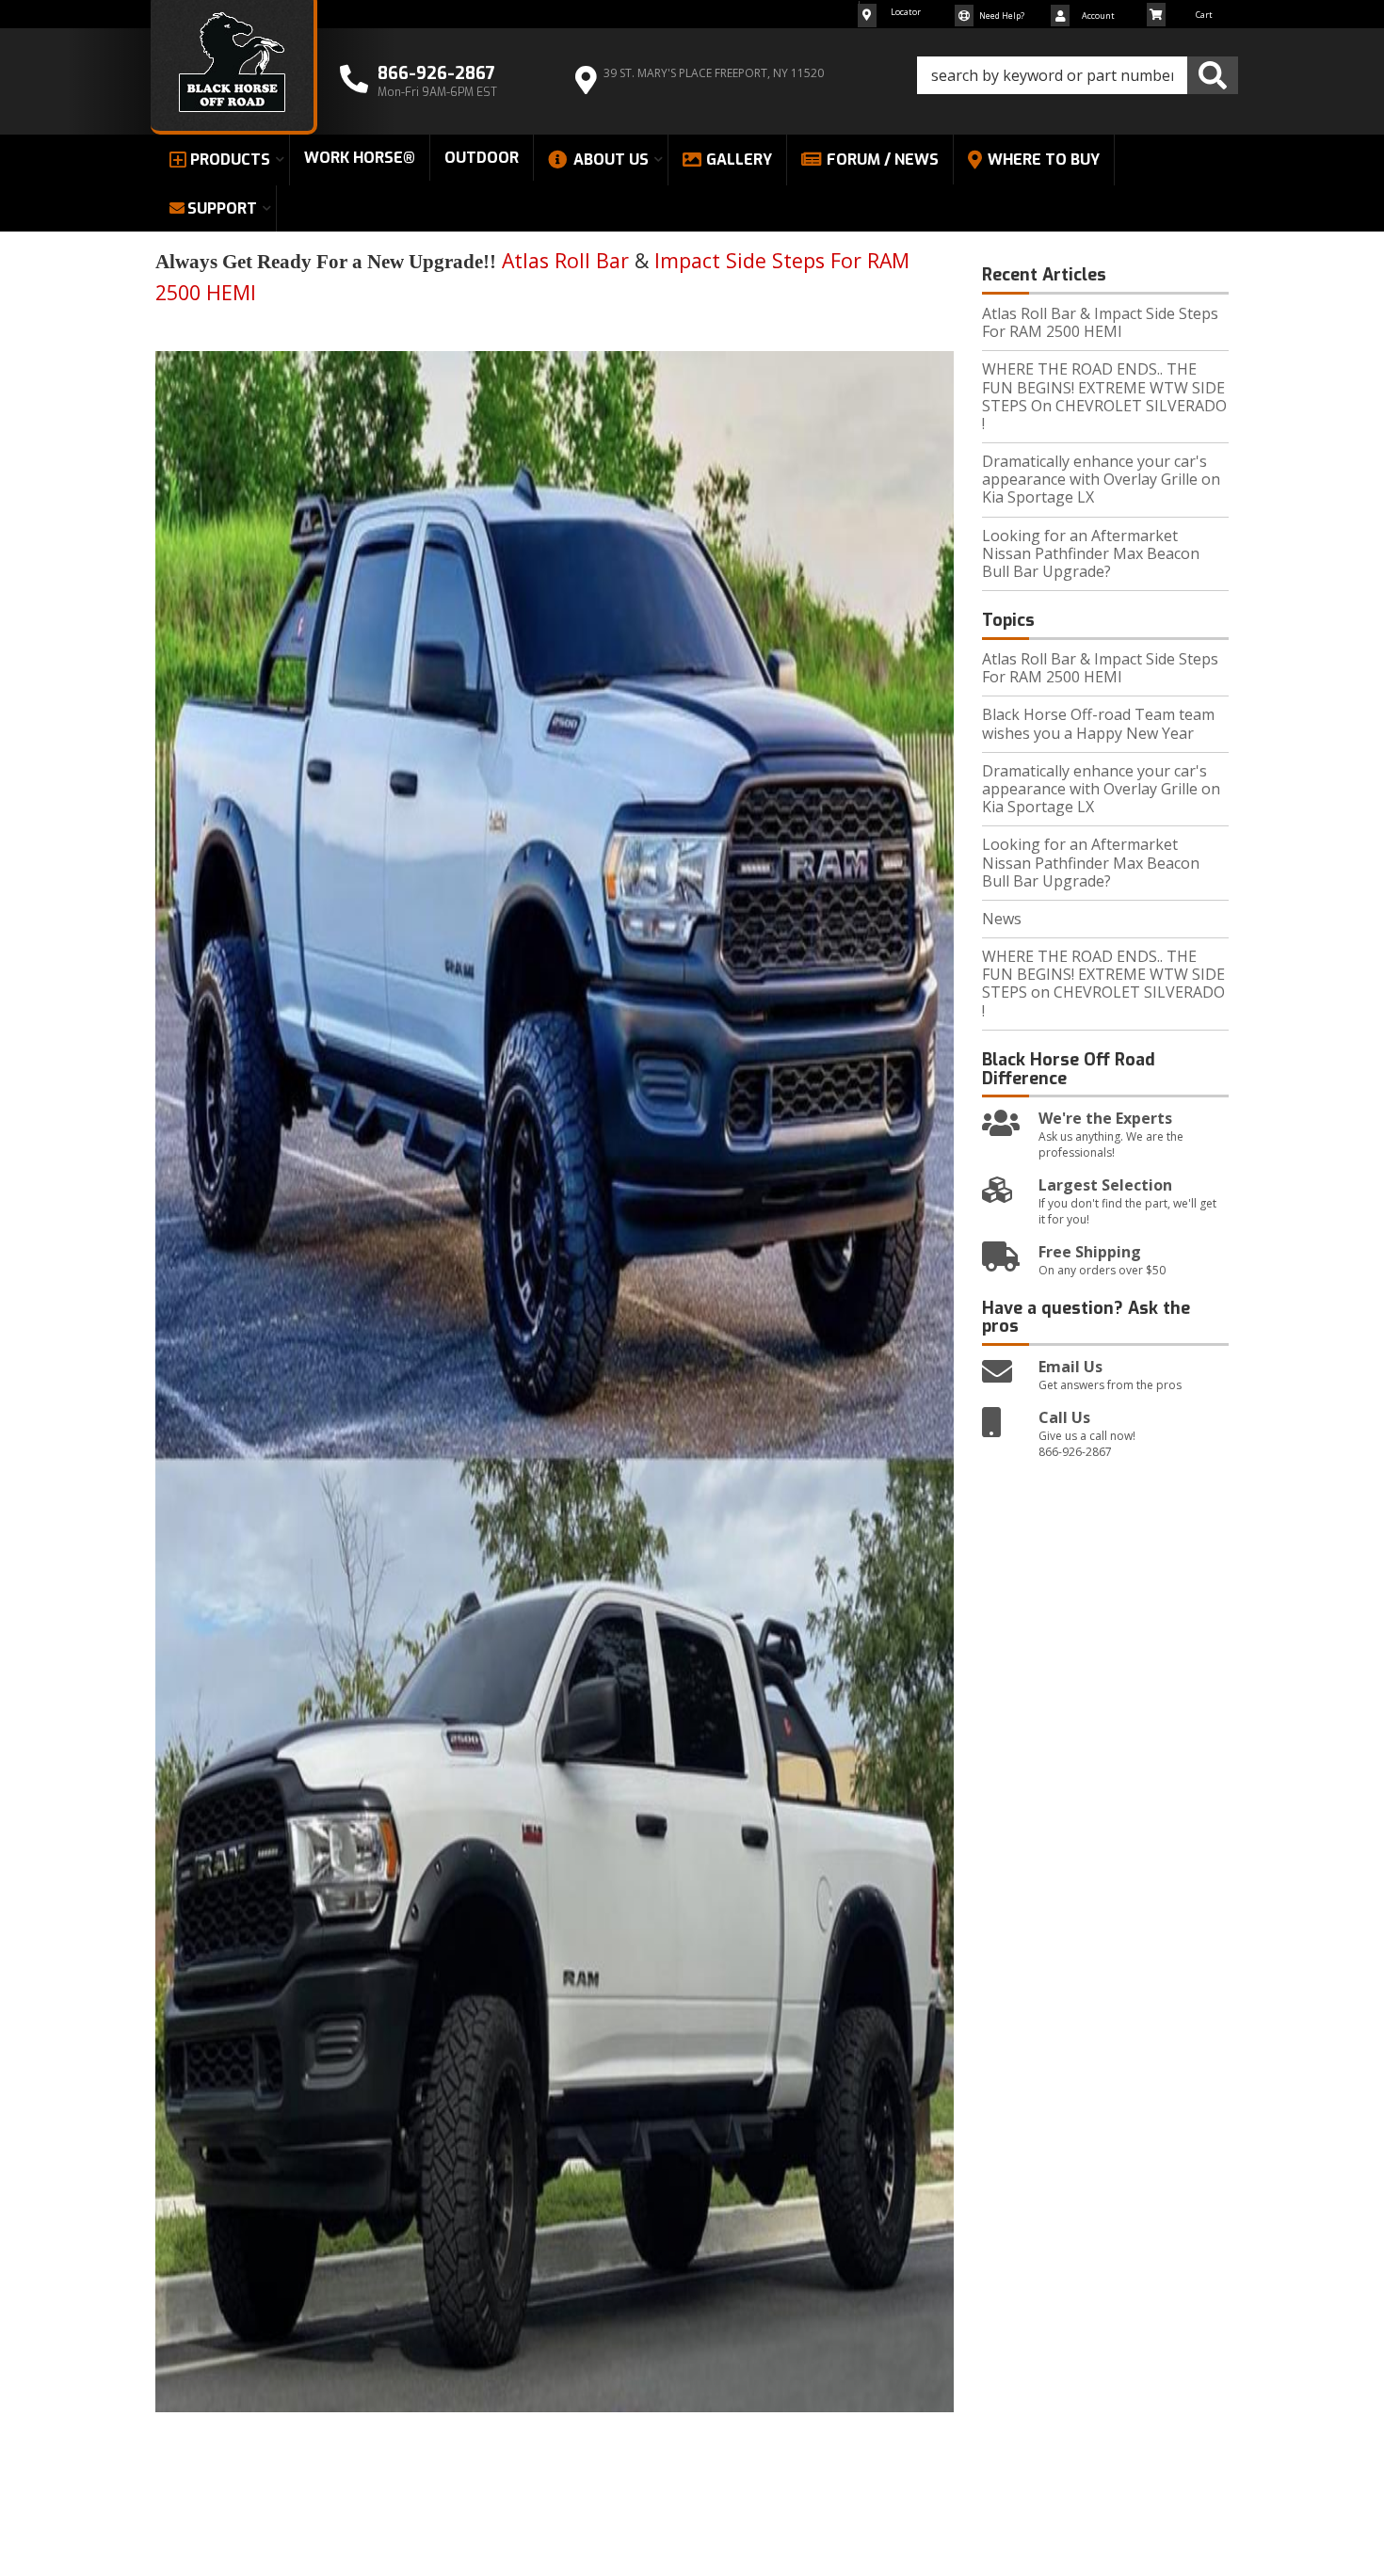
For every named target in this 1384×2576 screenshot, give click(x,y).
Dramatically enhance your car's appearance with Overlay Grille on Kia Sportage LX (1101, 479)
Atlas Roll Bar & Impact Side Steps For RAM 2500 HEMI (1100, 322)
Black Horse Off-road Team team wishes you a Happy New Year (1098, 723)
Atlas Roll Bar (565, 260)
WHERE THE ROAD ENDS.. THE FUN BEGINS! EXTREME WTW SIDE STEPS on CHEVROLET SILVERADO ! (1103, 984)
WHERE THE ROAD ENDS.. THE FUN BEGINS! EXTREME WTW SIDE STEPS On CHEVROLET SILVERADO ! (1104, 396)
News (1002, 919)
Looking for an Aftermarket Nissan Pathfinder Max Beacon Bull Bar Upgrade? (1091, 553)
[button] (1078, 75)
